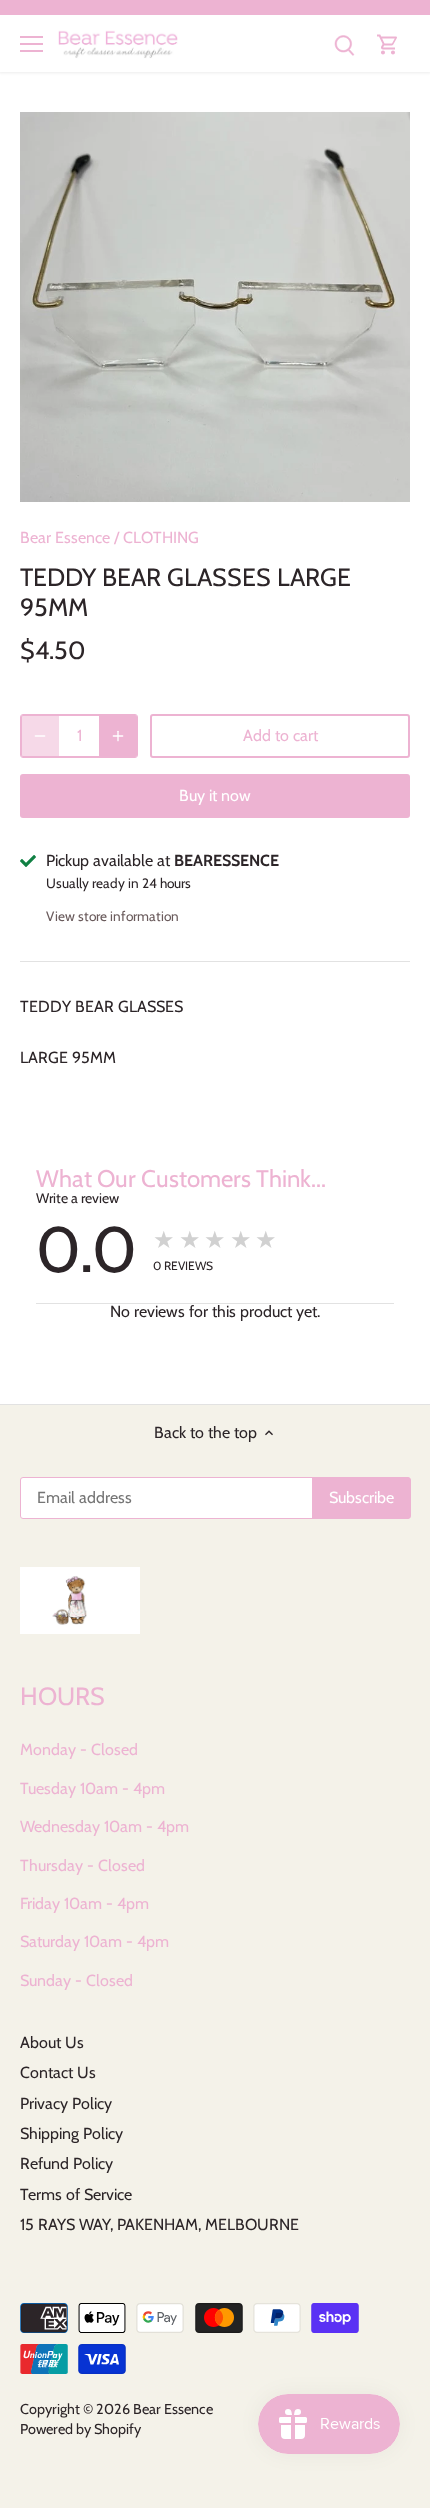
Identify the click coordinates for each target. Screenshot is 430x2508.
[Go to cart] (388, 43)
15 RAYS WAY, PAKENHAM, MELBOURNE (159, 2224)
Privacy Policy (66, 2103)
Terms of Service (76, 2194)
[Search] (344, 43)
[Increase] (118, 736)
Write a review (77, 1198)
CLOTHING (161, 537)
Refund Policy (66, 2163)
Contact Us (58, 2072)
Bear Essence (65, 537)
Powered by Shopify (80, 2429)
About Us (52, 2042)
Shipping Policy (71, 2133)
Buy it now (215, 795)
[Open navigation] (31, 44)
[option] (215, 307)
